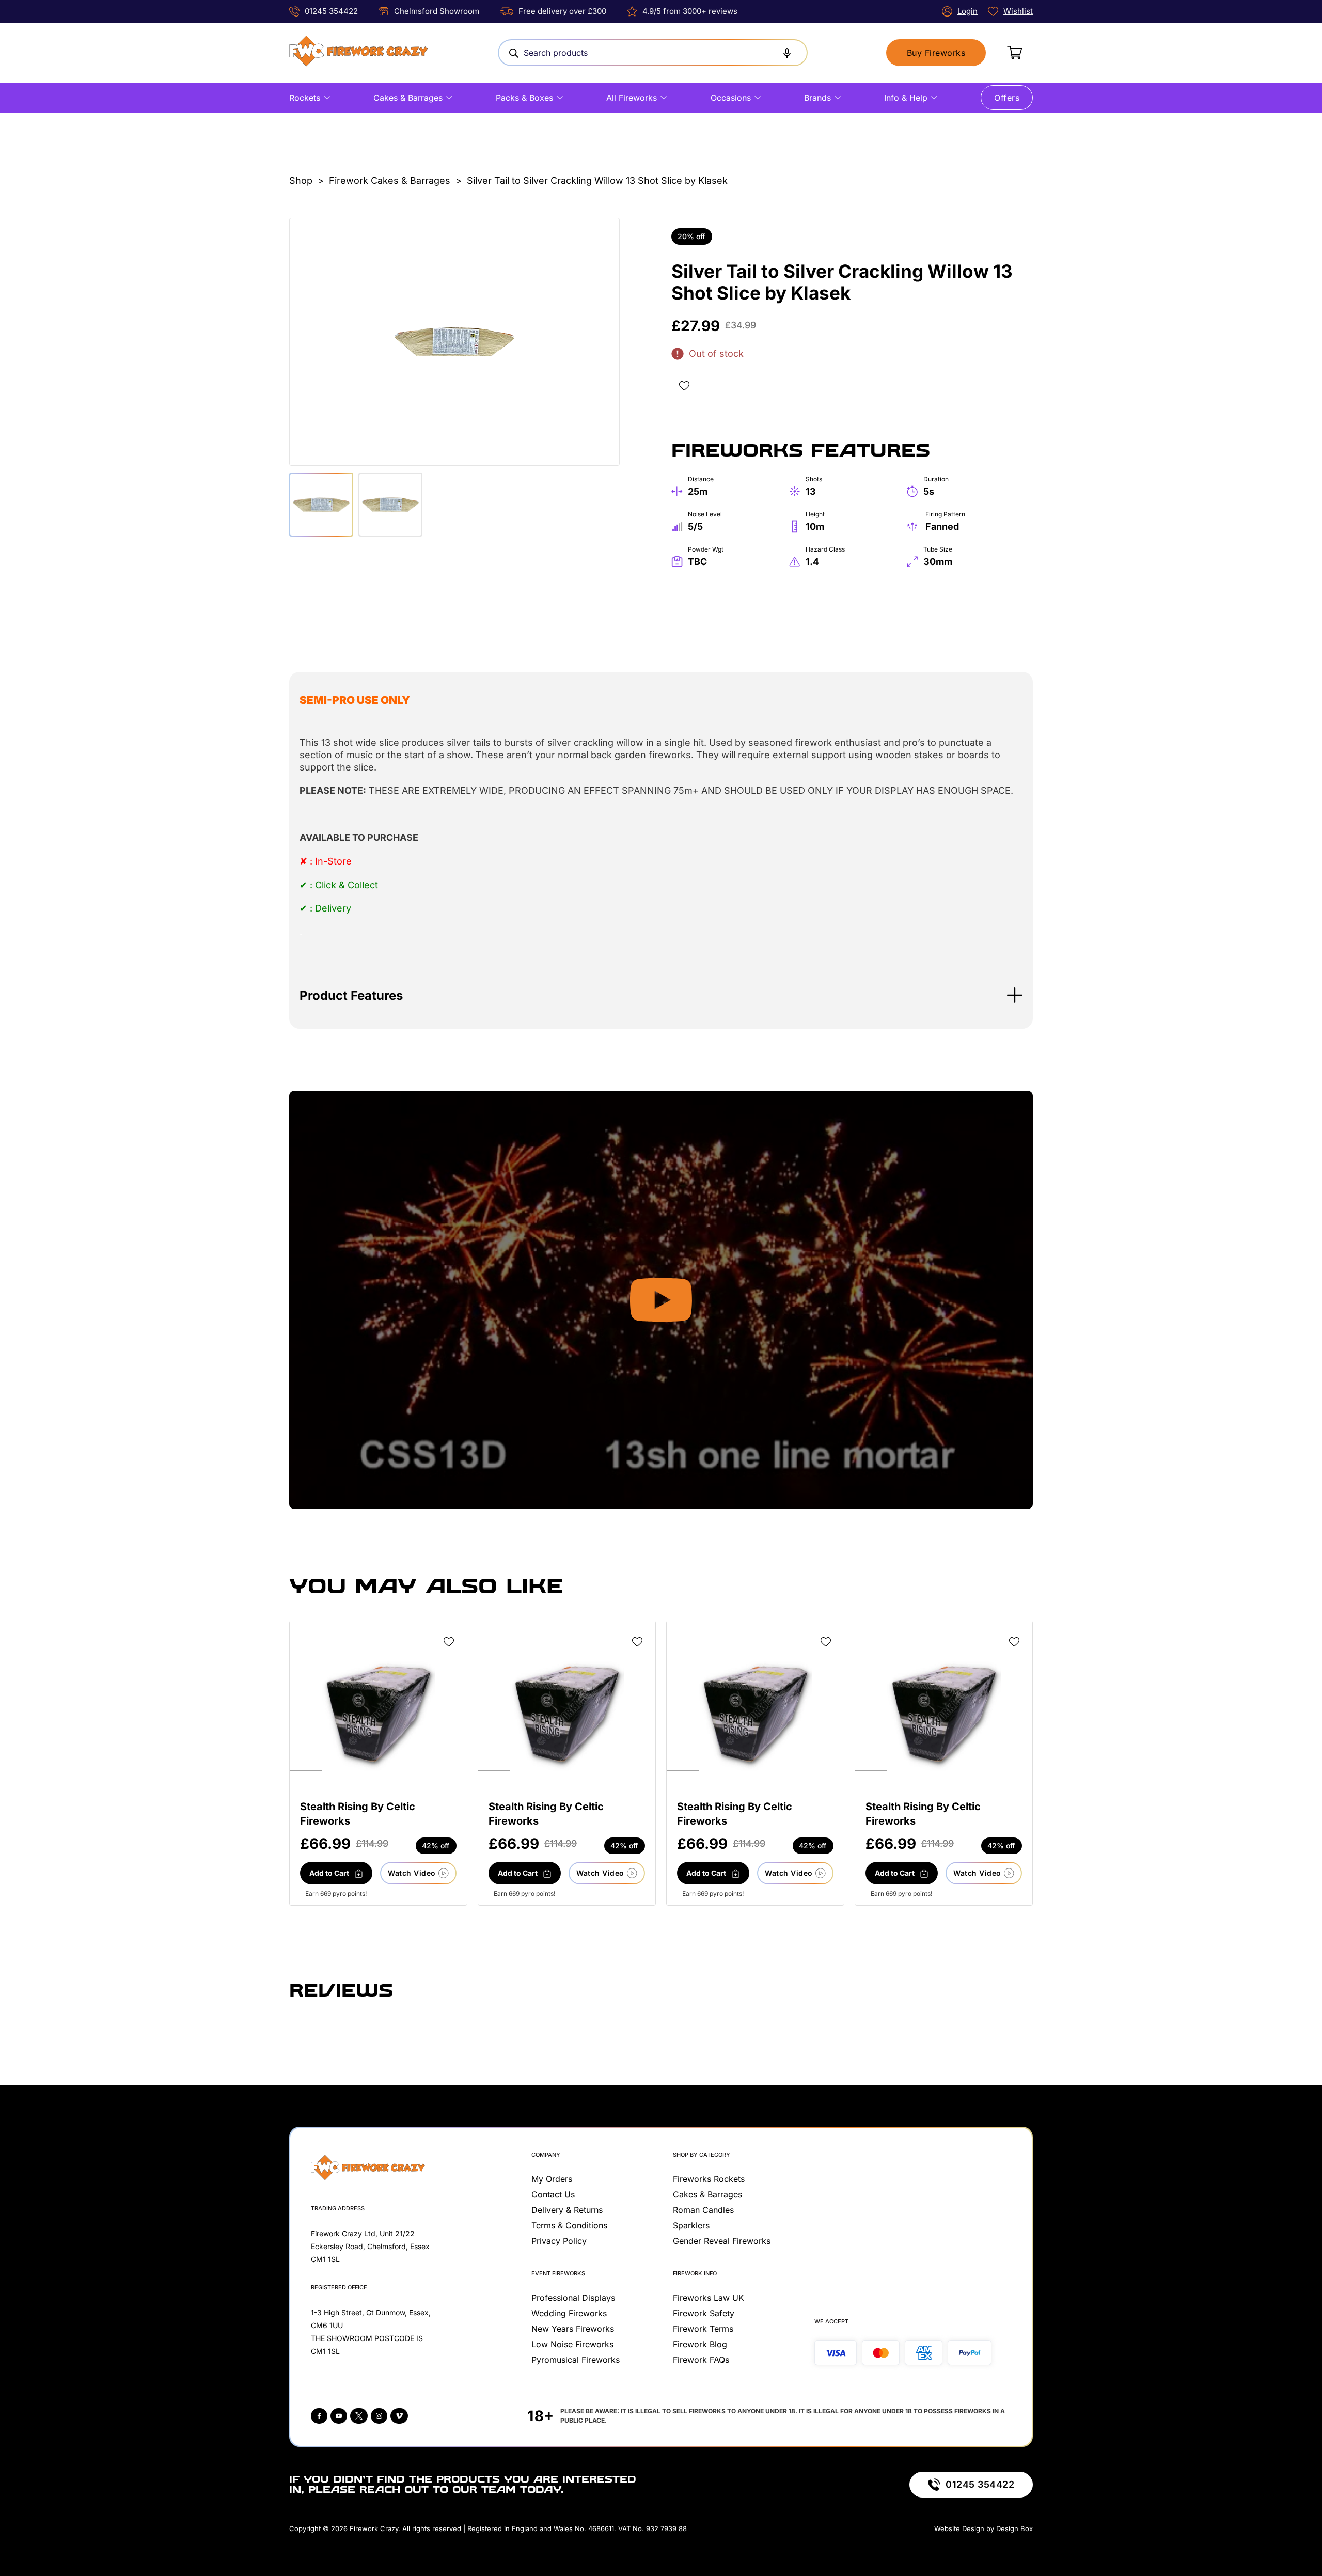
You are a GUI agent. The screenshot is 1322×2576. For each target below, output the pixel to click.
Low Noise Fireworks (572, 2344)
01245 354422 (331, 11)
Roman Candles (703, 2210)
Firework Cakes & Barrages (390, 180)
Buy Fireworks (936, 53)
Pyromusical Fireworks (576, 2360)
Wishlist (1018, 11)
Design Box (1014, 2528)
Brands (817, 98)
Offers (1007, 98)
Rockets (305, 98)
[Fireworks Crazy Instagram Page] (379, 2416)
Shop (301, 180)
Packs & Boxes (524, 98)
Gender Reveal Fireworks (722, 2241)
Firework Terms (703, 2329)
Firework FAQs (701, 2360)
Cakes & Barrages (408, 98)
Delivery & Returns (567, 2210)
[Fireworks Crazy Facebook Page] (319, 2416)
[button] (661, 995)
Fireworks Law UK (709, 2298)
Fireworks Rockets (709, 2179)
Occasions (731, 98)
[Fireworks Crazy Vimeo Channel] (399, 2416)
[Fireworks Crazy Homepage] (358, 53)
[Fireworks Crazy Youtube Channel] (339, 2416)
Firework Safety (704, 2313)
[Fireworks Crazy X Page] (359, 2416)
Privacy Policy (559, 2241)
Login (967, 11)
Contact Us (553, 2194)
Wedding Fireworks (569, 2313)
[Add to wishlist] (684, 386)
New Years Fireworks (573, 2329)
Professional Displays (573, 2298)
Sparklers (691, 2225)
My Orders (552, 2179)
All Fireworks (632, 98)
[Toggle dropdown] (327, 98)
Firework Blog (700, 2344)
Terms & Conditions (569, 2225)
